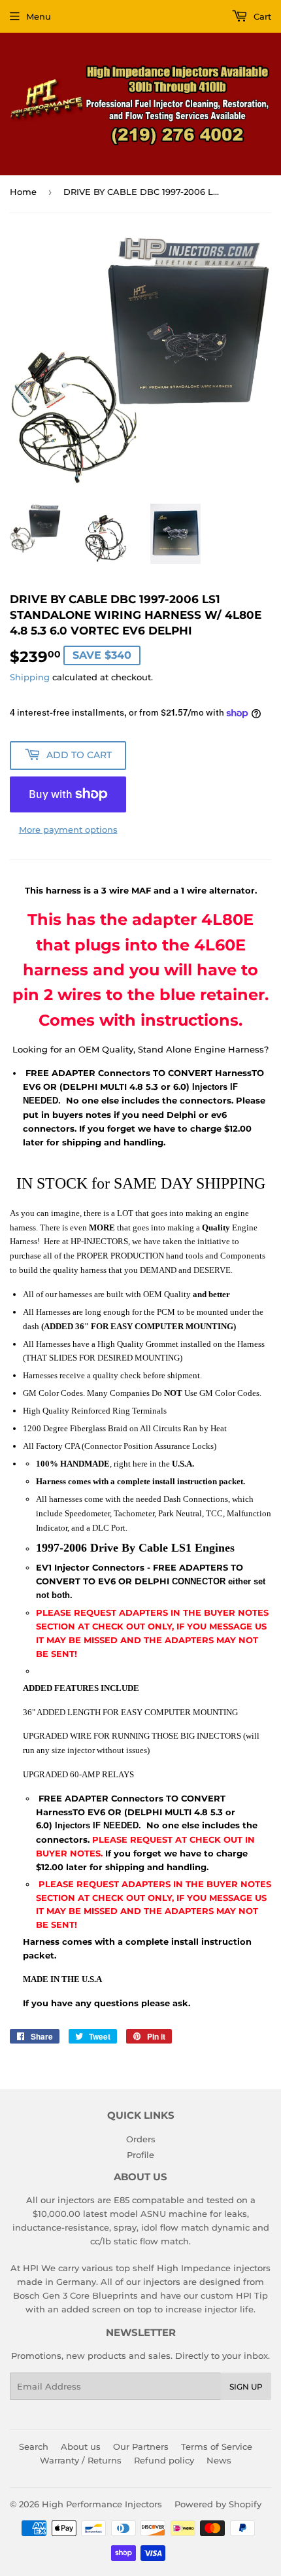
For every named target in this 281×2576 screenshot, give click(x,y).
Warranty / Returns (81, 2460)
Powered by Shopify (218, 2504)
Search (34, 2446)
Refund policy (164, 2460)
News (219, 2460)
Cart (261, 16)
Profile (140, 2155)
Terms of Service (217, 2446)
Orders (141, 2139)
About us (81, 2446)
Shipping (30, 677)
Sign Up (246, 2387)
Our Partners (141, 2446)
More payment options (68, 829)
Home (23, 192)
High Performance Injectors (102, 2504)
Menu (39, 16)
